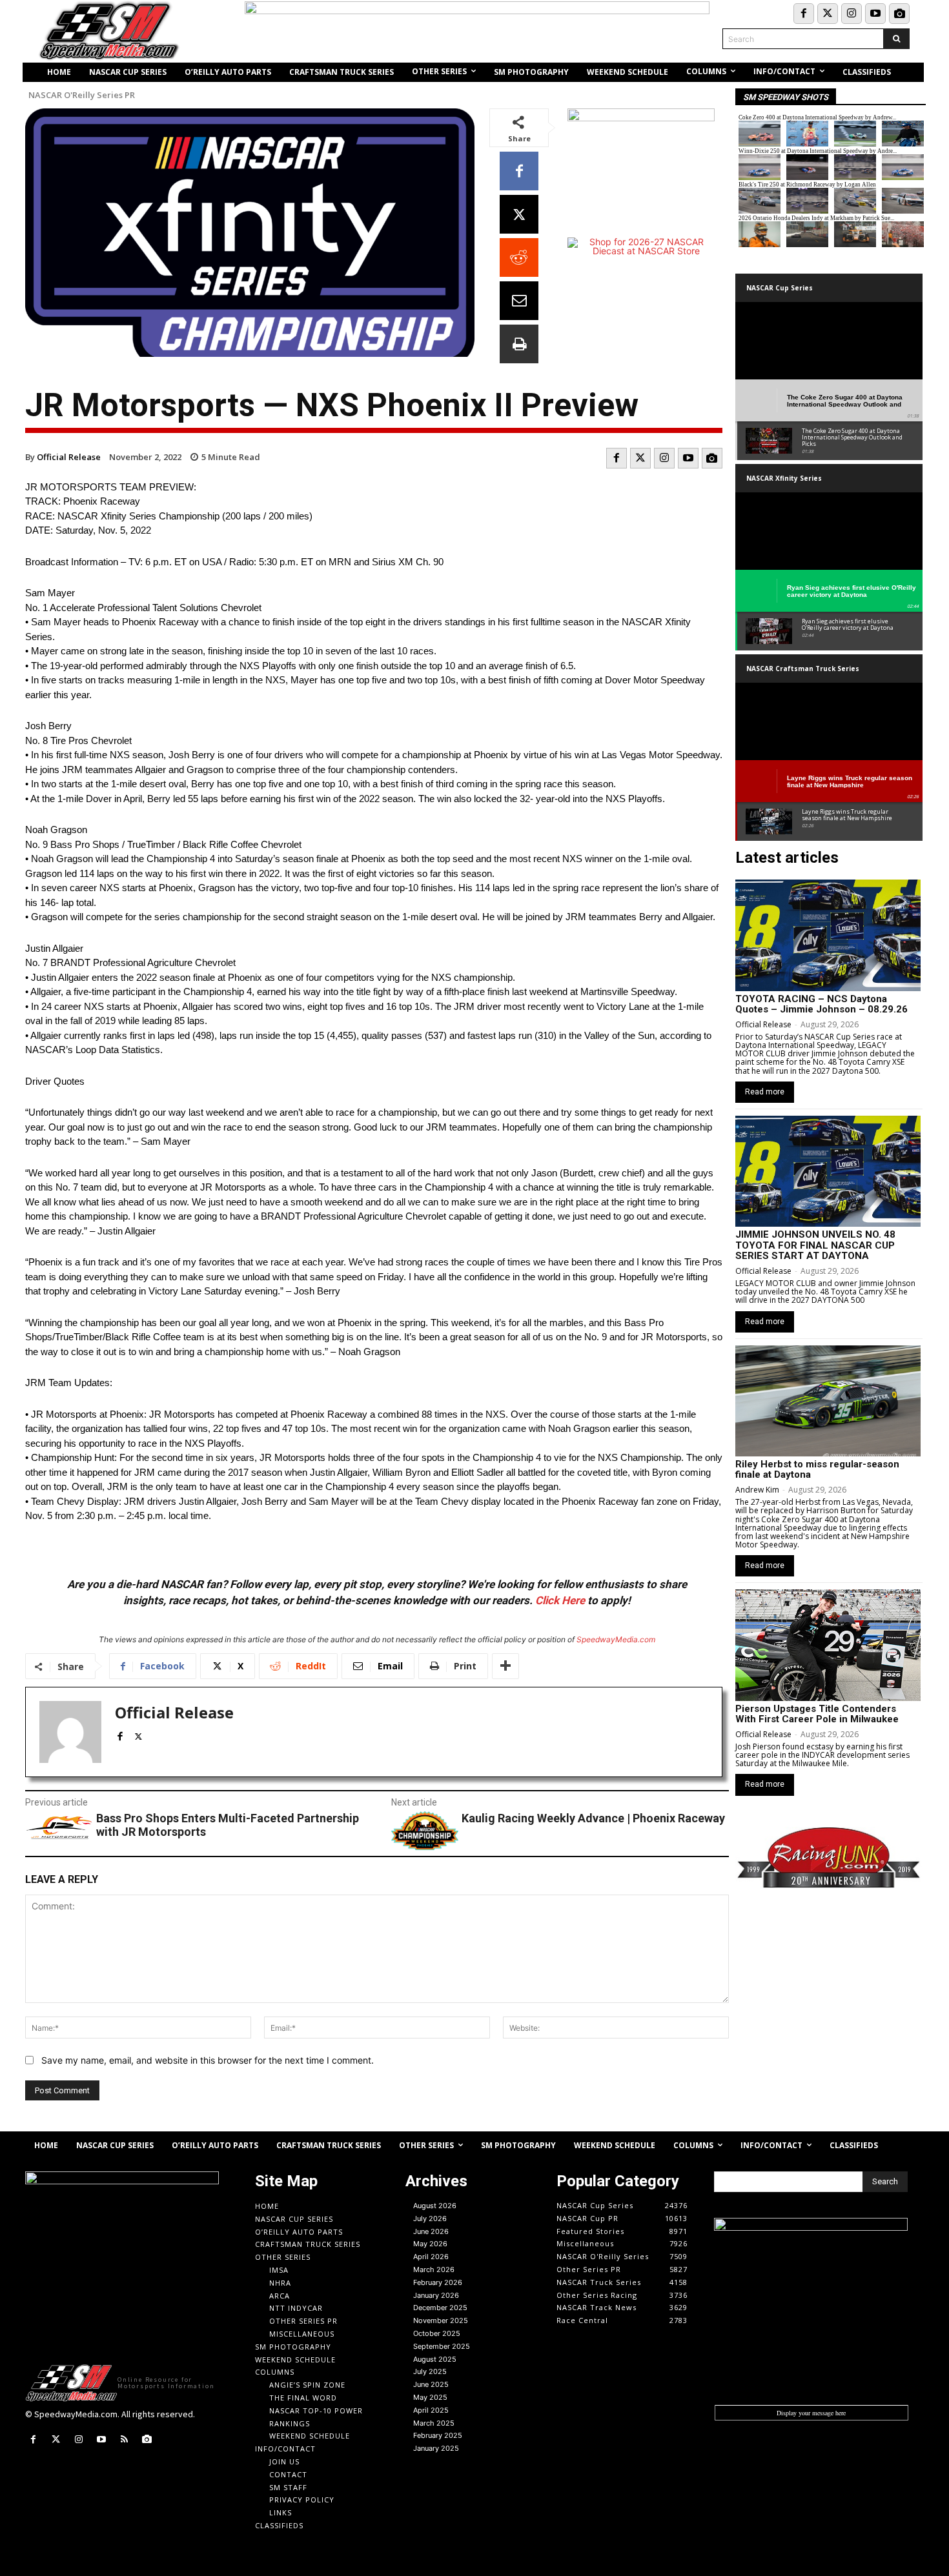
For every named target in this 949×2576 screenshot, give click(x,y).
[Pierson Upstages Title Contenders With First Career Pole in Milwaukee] (828, 1645)
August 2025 (435, 2359)
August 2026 (435, 2206)
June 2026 (431, 2231)
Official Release (69, 457)
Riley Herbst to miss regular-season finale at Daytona (817, 1470)
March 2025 (434, 2423)
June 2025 (431, 2384)
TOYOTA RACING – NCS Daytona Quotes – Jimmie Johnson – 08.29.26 (821, 1004)
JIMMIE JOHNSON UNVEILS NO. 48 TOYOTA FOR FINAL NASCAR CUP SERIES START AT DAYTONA (815, 1245)
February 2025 (438, 2435)
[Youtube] (875, 14)
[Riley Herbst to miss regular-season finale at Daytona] (828, 1401)
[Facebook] (804, 14)
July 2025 (430, 2371)
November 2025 (441, 2320)
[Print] (519, 344)
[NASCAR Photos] (899, 14)
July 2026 (430, 2219)
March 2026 (434, 2269)
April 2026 (431, 2257)
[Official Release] (70, 1732)
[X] (519, 214)
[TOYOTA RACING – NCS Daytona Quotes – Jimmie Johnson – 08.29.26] (828, 935)
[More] (505, 1666)
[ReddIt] (519, 257)
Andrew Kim (757, 1490)
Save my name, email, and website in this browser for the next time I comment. (208, 2060)
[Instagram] (852, 14)
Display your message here (811, 2413)
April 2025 (431, 2410)
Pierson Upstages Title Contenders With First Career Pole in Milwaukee (817, 1714)
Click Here (560, 1600)
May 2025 (430, 2397)
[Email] (519, 301)
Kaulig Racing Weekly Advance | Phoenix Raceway (593, 1818)
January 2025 (436, 2448)
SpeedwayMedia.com (616, 1639)
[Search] (896, 39)
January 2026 (436, 2295)
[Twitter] (828, 14)
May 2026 (430, 2244)
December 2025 (440, 2308)
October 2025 (437, 2333)
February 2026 (438, 2282)
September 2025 (442, 2346)
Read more (765, 1092)
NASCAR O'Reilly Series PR (82, 95)
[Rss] (124, 2440)
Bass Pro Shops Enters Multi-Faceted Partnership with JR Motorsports (228, 1825)
